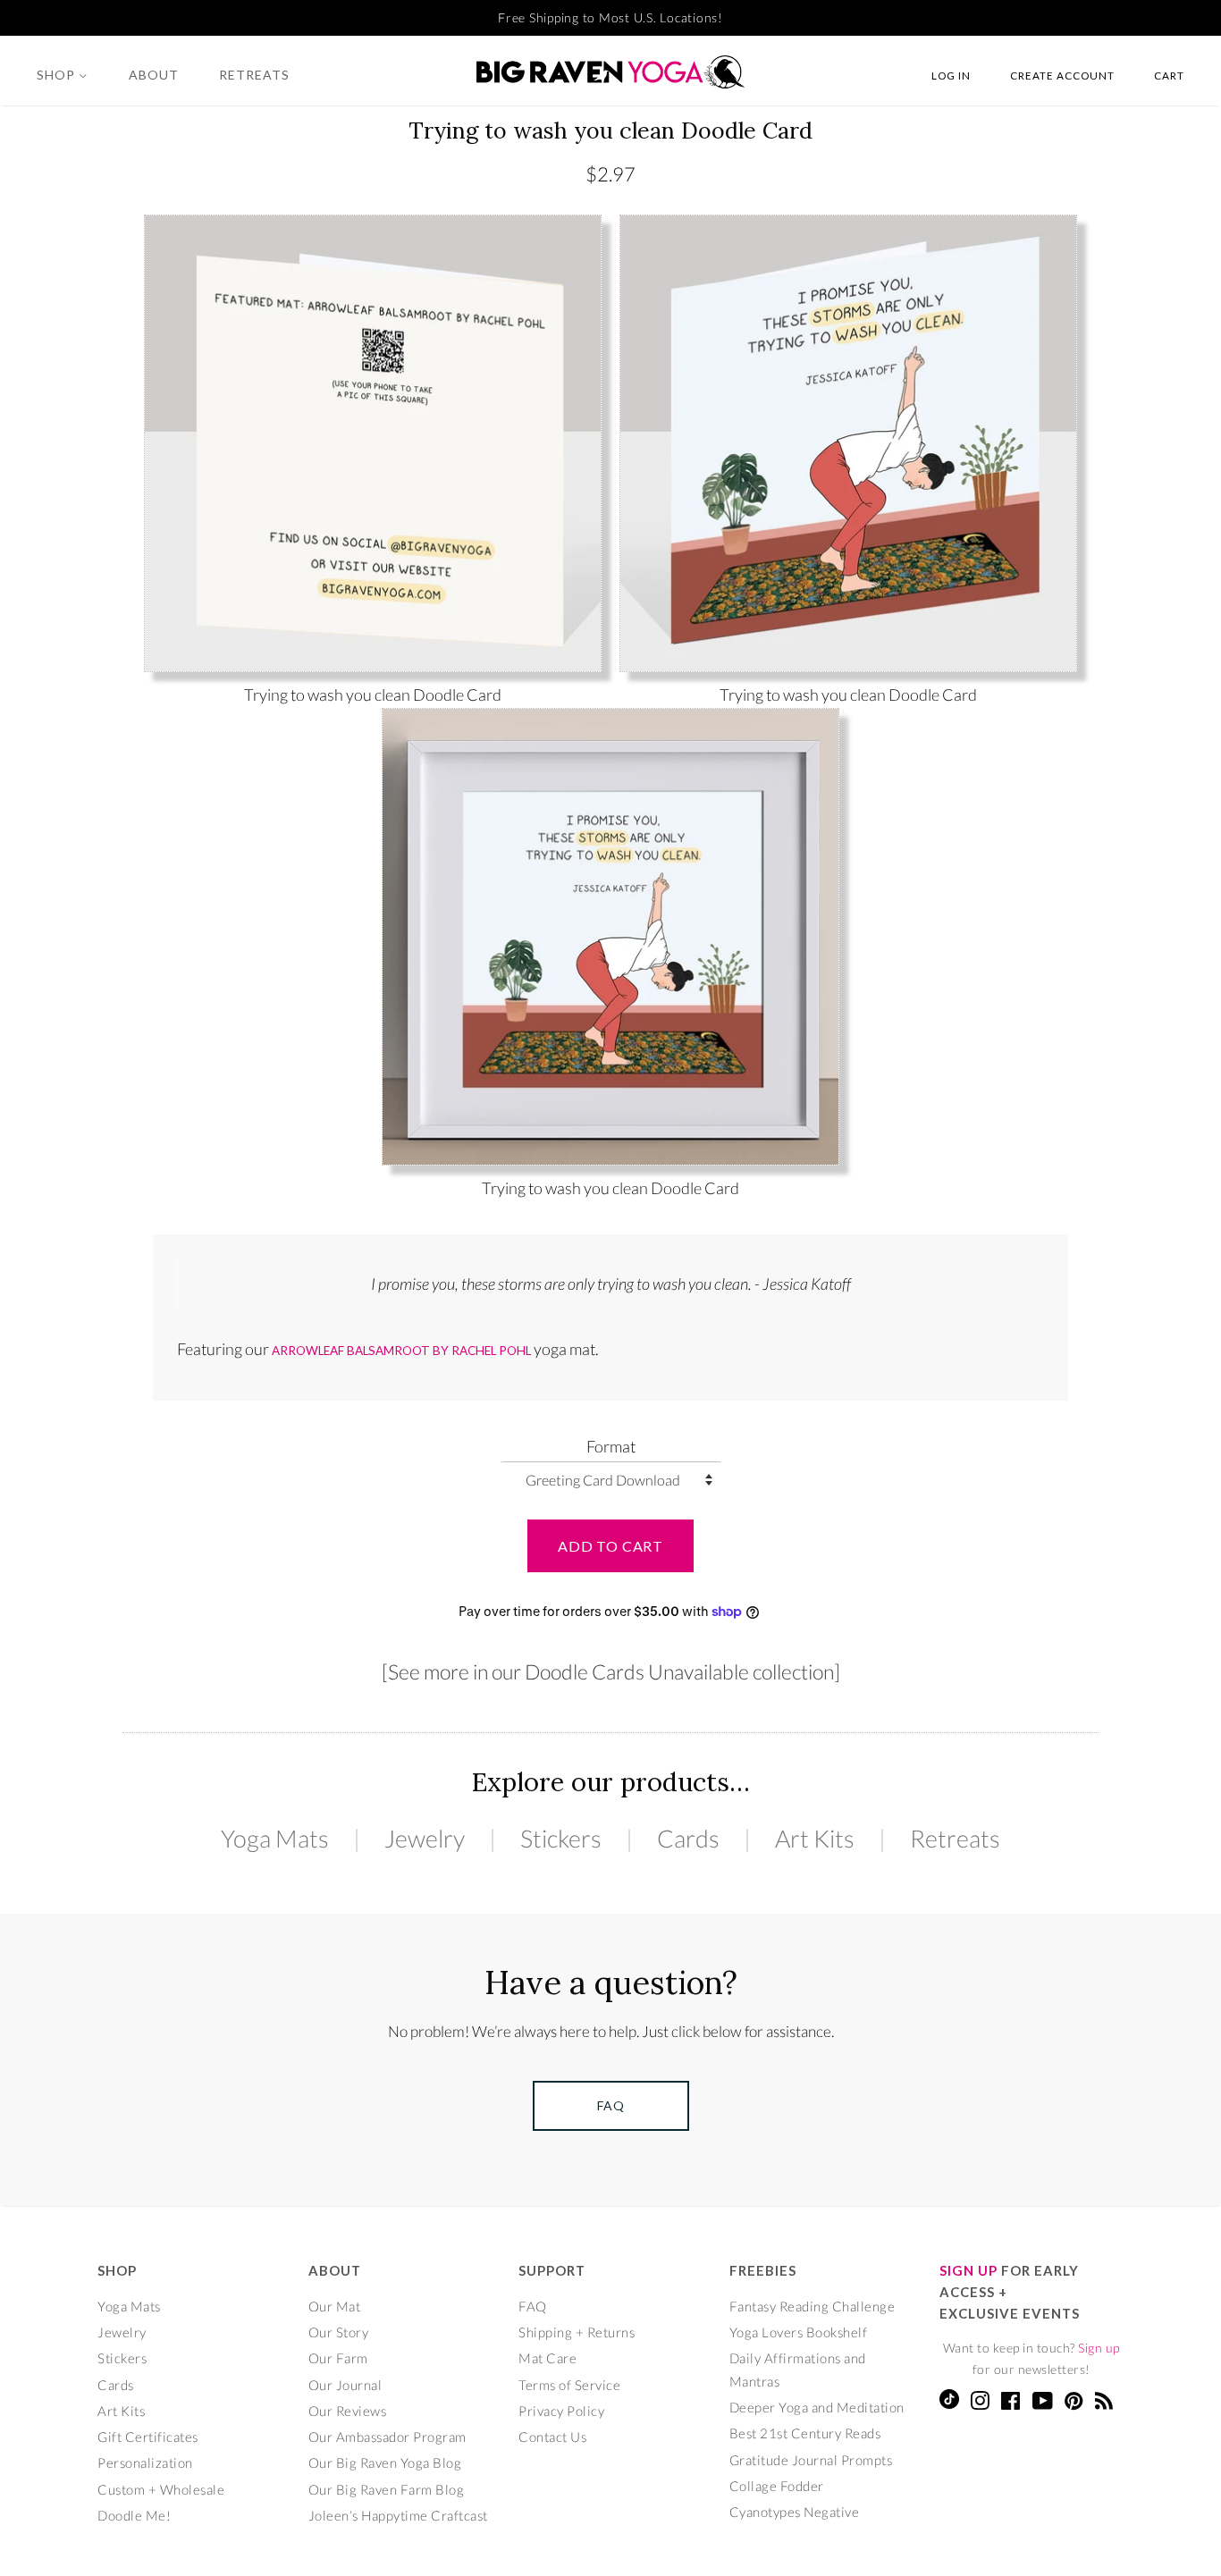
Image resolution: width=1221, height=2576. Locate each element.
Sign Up (968, 2270)
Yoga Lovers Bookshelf (799, 2332)
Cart (1169, 75)
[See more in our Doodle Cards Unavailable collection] (611, 1671)
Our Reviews (348, 2411)
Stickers (561, 1838)
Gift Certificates (148, 2437)
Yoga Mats (275, 1838)
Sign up (1099, 2348)
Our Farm (338, 2358)
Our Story (339, 2332)
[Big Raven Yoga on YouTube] (1043, 2403)
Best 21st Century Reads (805, 2433)
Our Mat (335, 2306)
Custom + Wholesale (161, 2489)
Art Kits (815, 1838)
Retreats (254, 75)
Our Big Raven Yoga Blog (385, 2462)
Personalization (145, 2462)
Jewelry (425, 1838)
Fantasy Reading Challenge (813, 2306)
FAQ (533, 2306)
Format (611, 1446)
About (154, 75)
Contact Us (552, 2437)
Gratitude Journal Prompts (811, 2460)
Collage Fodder (777, 2486)
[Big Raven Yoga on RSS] (1104, 2403)
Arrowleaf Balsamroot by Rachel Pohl (401, 1351)
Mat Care (547, 2358)
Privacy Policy (561, 2411)
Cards (688, 1838)
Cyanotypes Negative (795, 2512)
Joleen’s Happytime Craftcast (398, 2515)
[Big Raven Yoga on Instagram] (980, 2403)
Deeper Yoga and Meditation (817, 2407)
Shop (58, 75)
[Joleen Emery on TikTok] (949, 2403)
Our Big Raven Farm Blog (387, 2489)
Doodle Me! (134, 2515)
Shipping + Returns (577, 2332)
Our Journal (345, 2385)
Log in (951, 75)
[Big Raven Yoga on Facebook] (1011, 2403)
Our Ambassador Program (387, 2437)
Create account (1062, 75)
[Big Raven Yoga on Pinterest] (1074, 2403)
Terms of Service (569, 2385)
